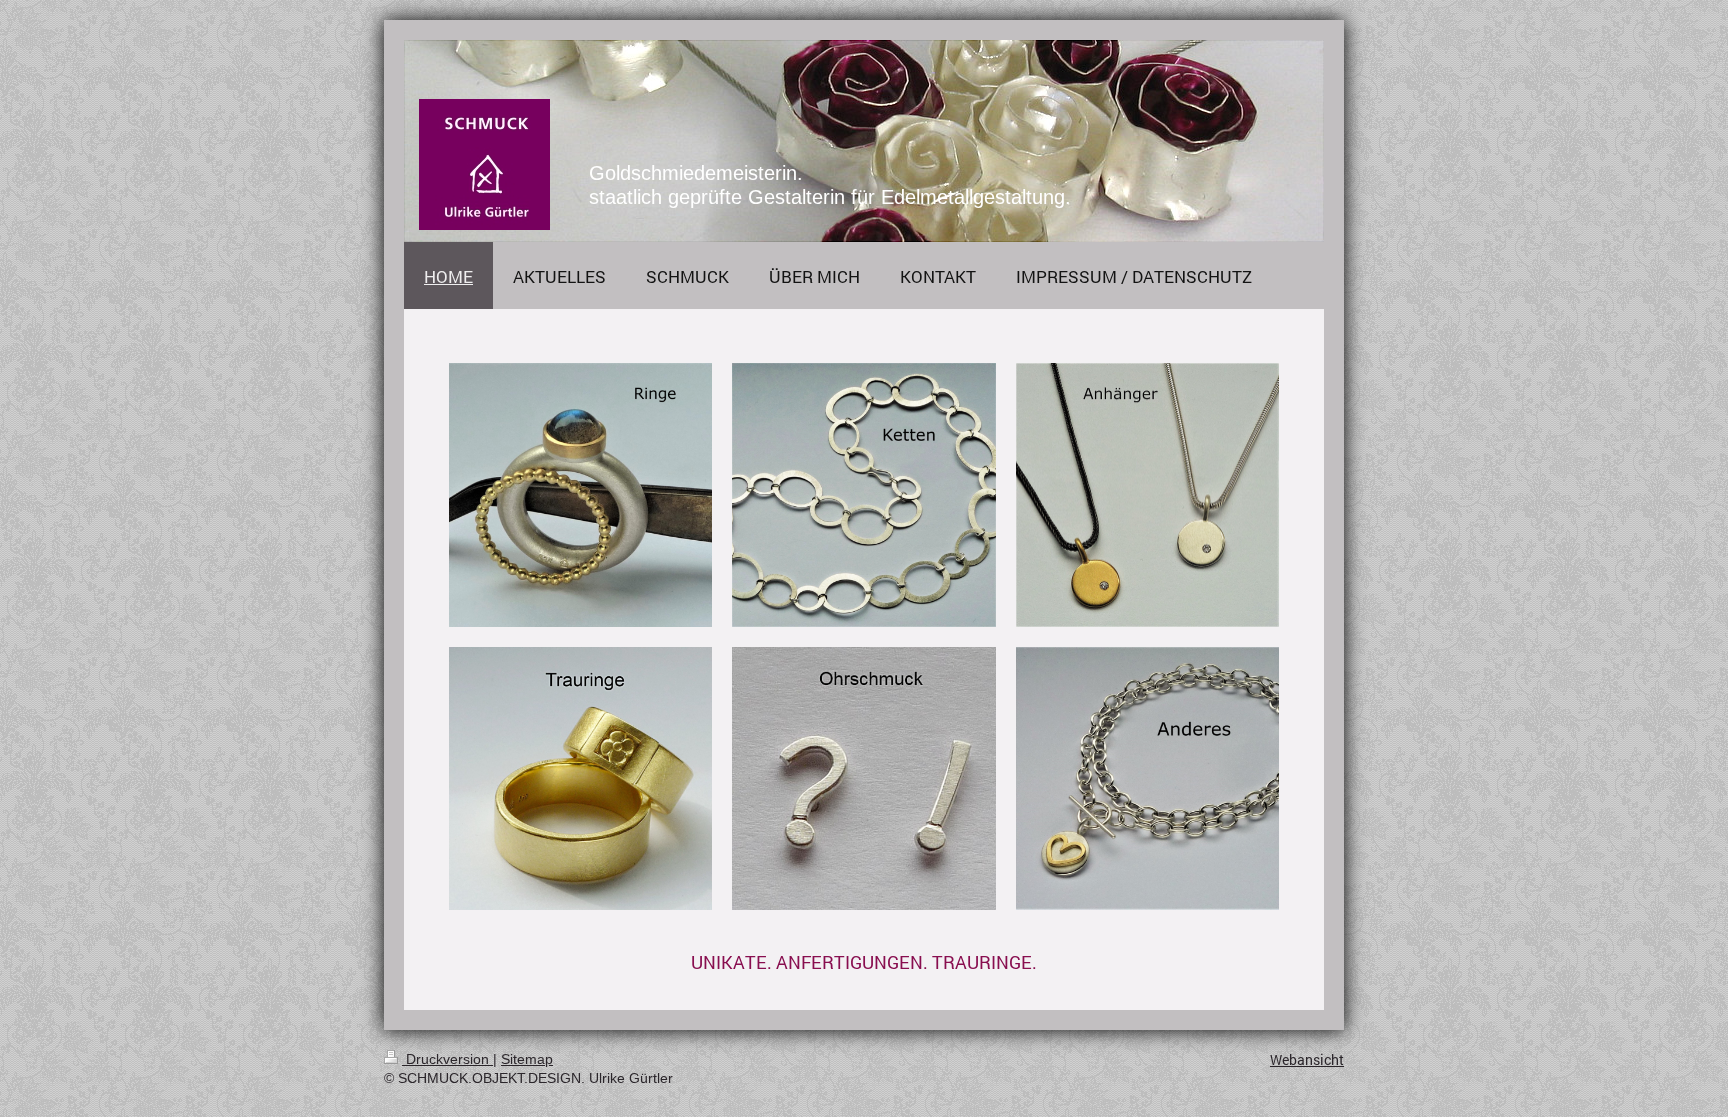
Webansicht (1307, 1059)
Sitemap (527, 1059)
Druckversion (447, 1059)
